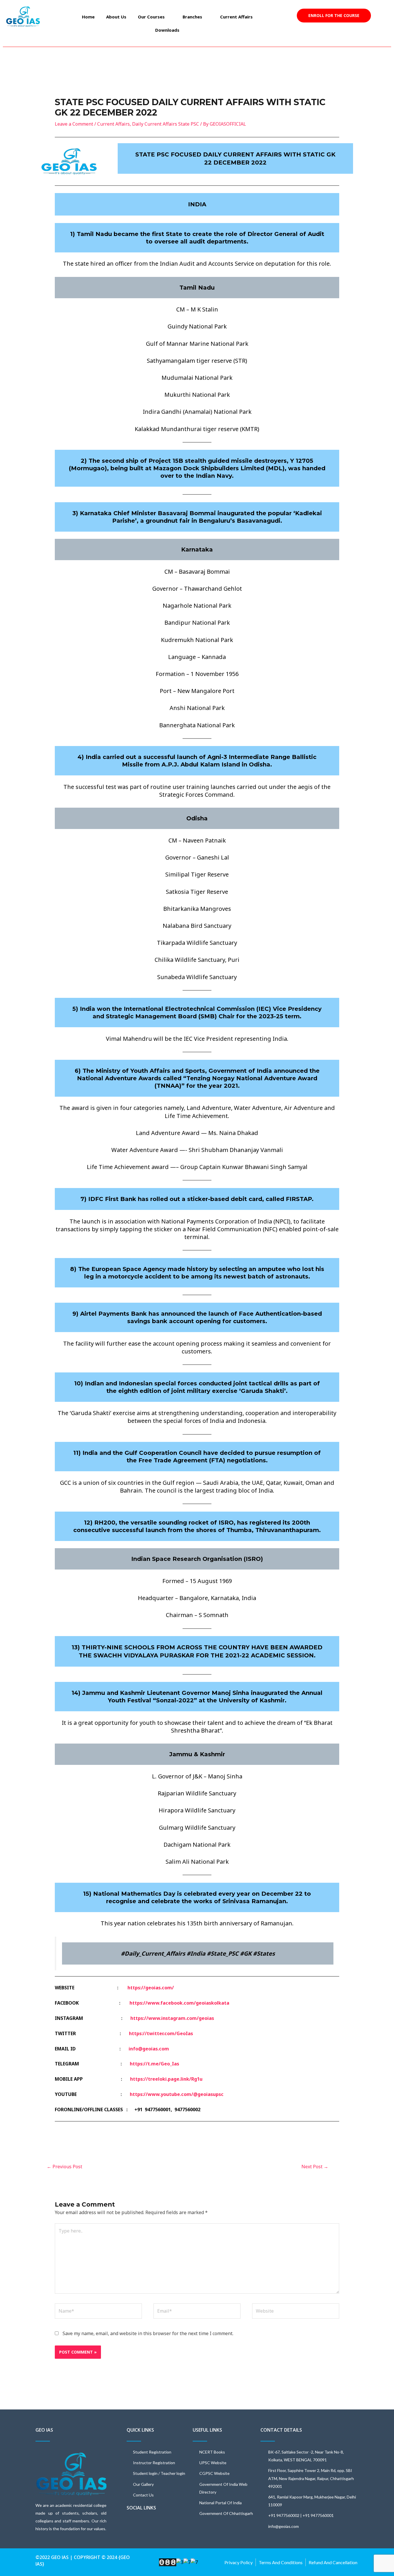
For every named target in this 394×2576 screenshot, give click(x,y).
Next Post (315, 2167)
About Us (116, 17)
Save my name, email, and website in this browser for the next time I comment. (148, 2333)
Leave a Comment (74, 124)
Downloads (167, 30)
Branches (192, 17)
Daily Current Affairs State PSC (166, 124)
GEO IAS (44, 2430)
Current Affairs (236, 17)
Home (88, 17)
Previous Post (64, 2167)
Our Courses (151, 17)
